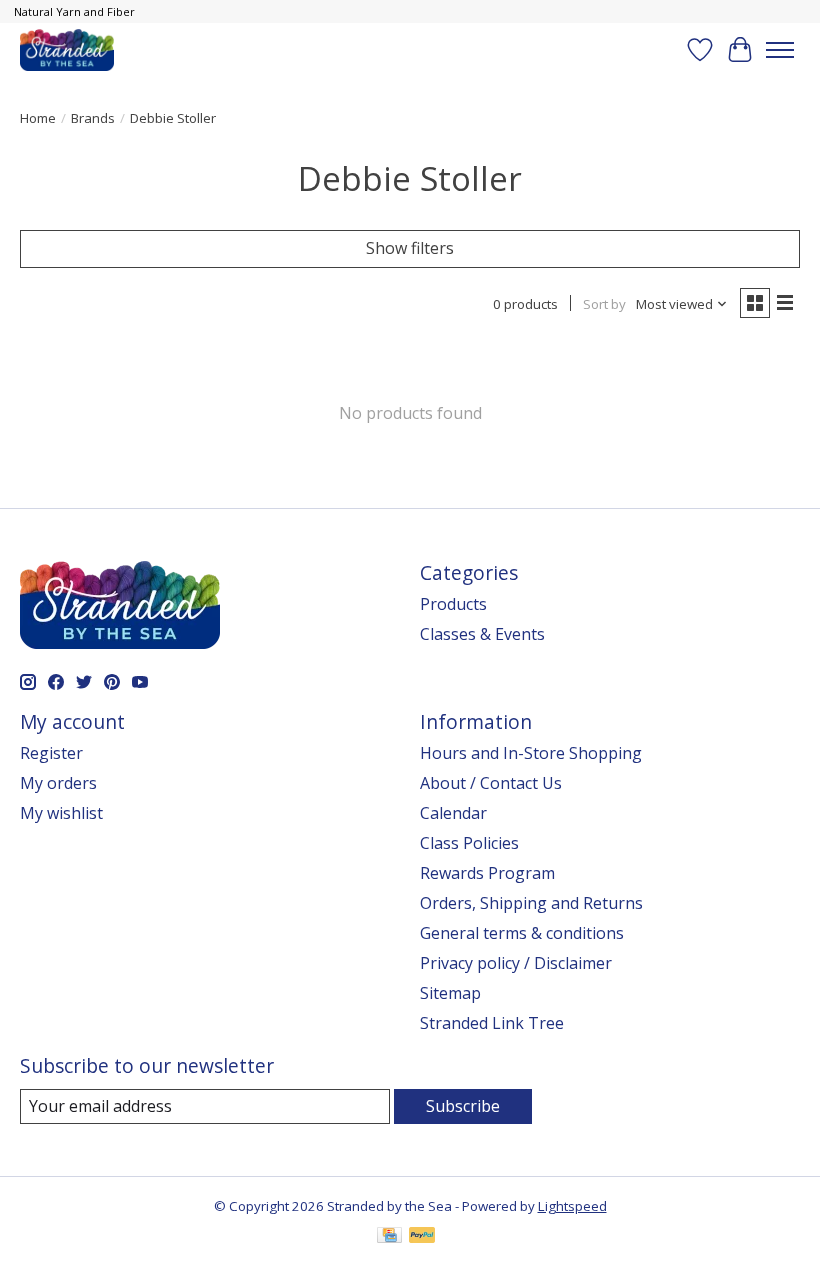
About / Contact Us (491, 783)
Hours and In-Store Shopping (531, 753)
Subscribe (463, 1106)
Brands (93, 118)
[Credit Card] (389, 1237)
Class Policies (469, 843)
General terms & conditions (522, 933)
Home (38, 118)
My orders (58, 783)
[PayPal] (422, 1237)
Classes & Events (482, 634)
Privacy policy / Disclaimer (516, 963)
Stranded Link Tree (492, 1023)
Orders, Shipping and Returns (531, 903)
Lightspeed (572, 1206)
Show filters (410, 248)
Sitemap (450, 993)
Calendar (453, 813)
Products (453, 604)
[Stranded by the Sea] (67, 49)
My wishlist (61, 813)
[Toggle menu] (780, 50)
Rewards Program (487, 873)
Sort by (604, 304)
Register (51, 753)
